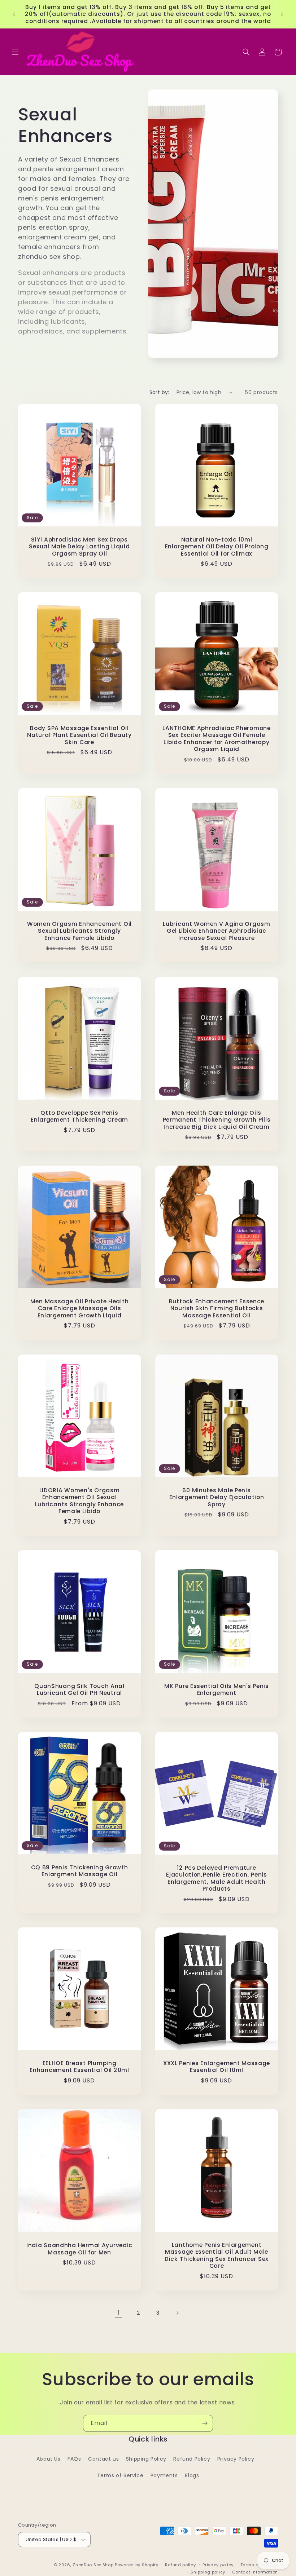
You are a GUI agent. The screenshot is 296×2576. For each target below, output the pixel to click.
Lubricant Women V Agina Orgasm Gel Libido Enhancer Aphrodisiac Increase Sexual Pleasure (217, 931)
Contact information (255, 2572)
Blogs (192, 2475)
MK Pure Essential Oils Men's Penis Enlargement (216, 1690)
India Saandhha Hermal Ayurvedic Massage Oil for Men (79, 2249)
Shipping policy (208, 2572)
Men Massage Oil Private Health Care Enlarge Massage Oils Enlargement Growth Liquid (80, 1308)
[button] (15, 52)
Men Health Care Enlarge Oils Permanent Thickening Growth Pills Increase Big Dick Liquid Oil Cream (217, 1120)
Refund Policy (192, 2459)
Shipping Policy (146, 2459)
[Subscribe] (205, 2423)
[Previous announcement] (14, 14)
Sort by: (159, 392)
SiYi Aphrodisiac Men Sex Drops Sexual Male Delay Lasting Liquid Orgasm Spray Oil (79, 547)
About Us (49, 2459)
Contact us (103, 2459)
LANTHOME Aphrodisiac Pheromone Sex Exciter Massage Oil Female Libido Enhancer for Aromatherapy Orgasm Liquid (217, 739)
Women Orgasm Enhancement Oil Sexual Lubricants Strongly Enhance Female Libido (79, 931)
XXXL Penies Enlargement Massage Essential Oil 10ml (217, 2067)
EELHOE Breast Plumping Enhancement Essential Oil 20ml (79, 2067)
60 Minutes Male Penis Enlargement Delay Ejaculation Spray (217, 1497)
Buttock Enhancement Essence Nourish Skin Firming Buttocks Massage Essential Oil (217, 1308)
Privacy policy (218, 2565)
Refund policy (180, 2565)
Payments (164, 2475)
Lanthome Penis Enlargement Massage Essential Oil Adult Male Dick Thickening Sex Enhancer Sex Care (217, 2255)
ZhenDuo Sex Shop (93, 2565)
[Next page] (177, 2313)
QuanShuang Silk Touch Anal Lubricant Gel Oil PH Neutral (79, 1690)
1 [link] (119, 2313)
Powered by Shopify (137, 2565)
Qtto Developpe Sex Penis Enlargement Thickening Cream (79, 1116)
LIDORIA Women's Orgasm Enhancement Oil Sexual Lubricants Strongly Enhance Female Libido (79, 1501)
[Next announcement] (282, 14)
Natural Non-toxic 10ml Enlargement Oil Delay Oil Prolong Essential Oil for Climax (217, 547)
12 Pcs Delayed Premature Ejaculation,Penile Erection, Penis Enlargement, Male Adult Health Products (216, 1878)
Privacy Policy (236, 2459)
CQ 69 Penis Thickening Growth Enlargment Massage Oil (80, 1871)
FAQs (74, 2459)
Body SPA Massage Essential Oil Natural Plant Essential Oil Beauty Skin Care (79, 735)
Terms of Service (120, 2475)
